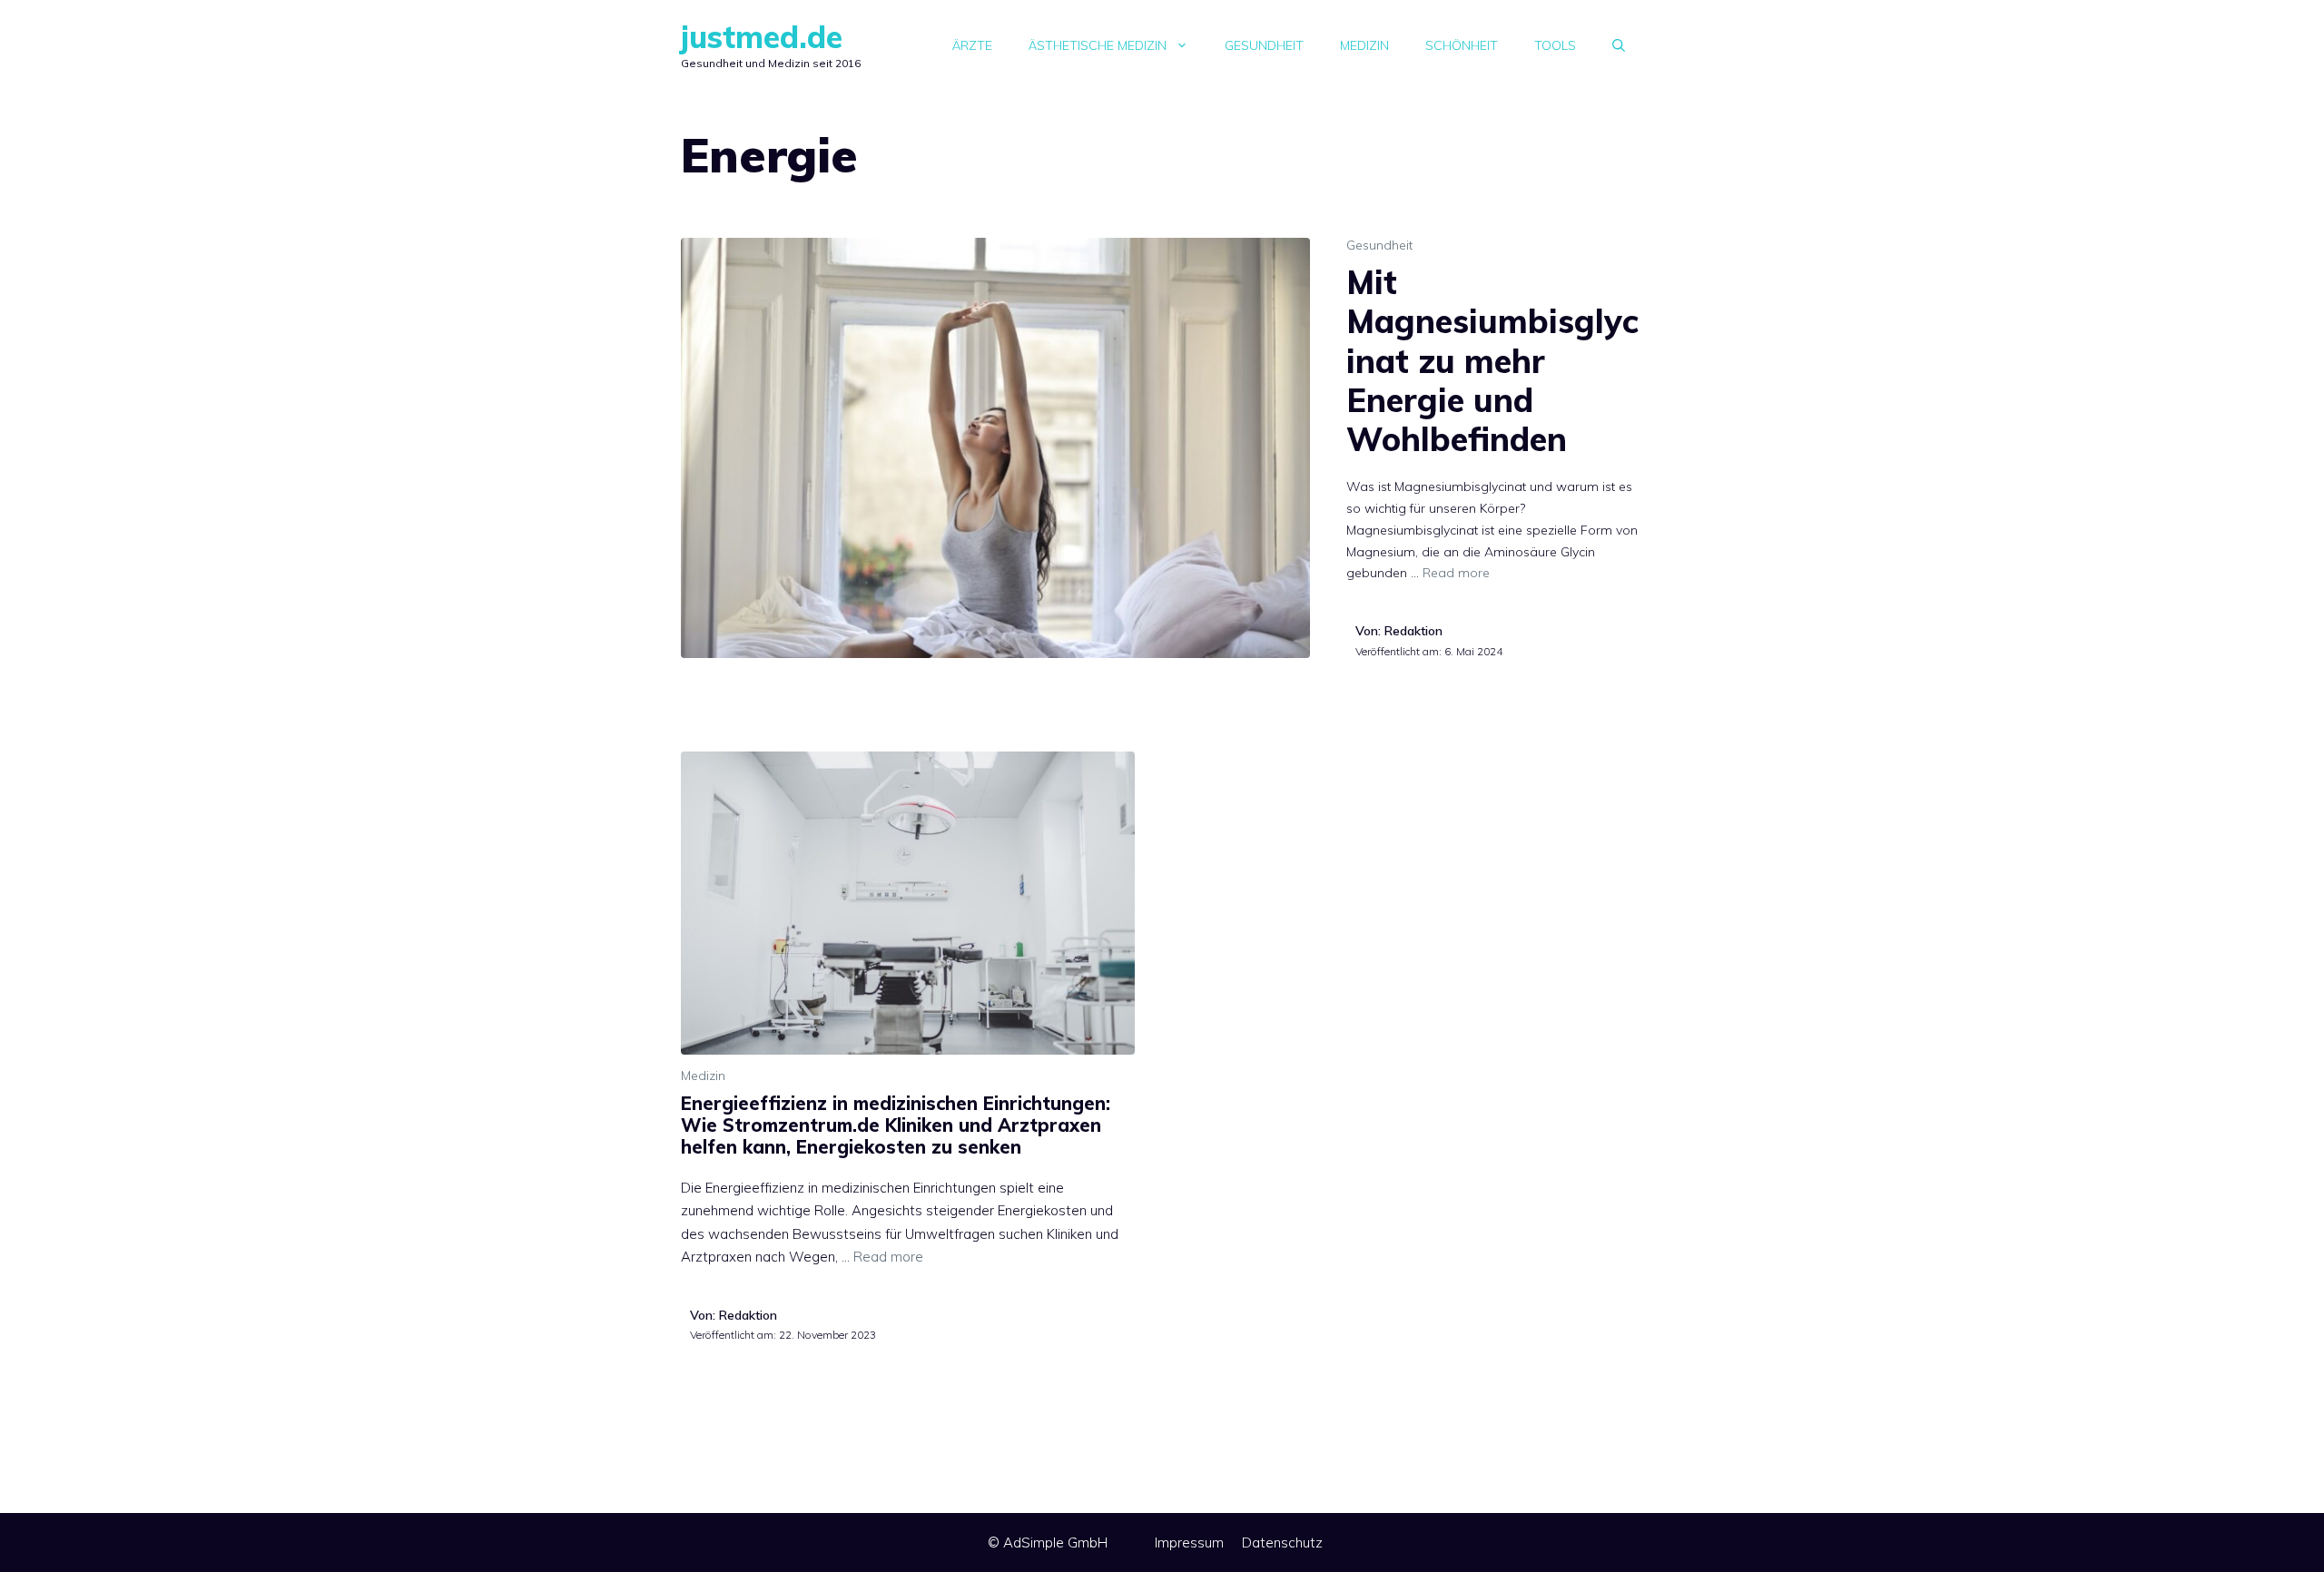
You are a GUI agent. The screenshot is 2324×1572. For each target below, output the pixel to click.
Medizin (1364, 45)
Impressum (1189, 1543)
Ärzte (972, 45)
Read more (1456, 573)
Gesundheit (1264, 45)
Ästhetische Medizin (1098, 45)
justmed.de (762, 37)
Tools (1555, 45)
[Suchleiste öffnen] (1619, 45)
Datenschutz (1282, 1543)
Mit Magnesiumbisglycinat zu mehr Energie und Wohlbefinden (1492, 360)
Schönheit (1462, 45)
